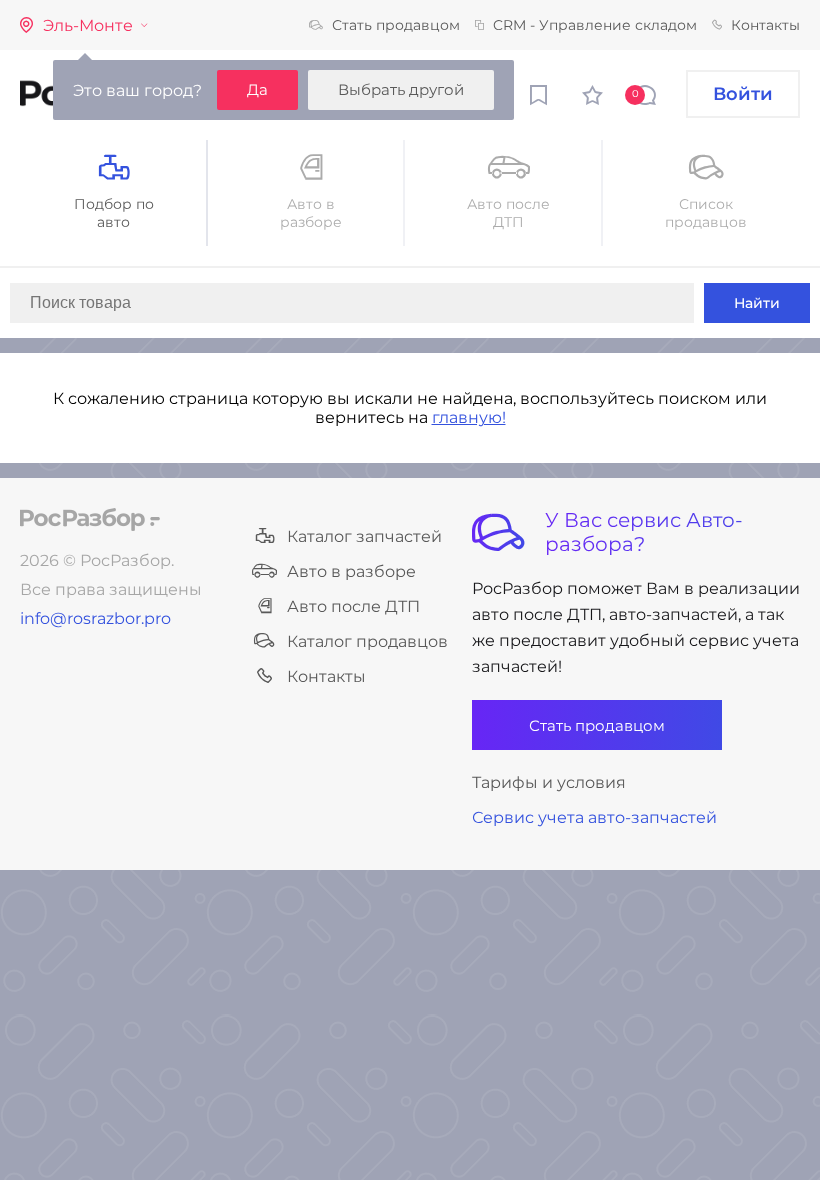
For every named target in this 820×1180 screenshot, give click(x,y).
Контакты (765, 25)
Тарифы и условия (549, 782)
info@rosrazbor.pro (95, 618)
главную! (469, 417)
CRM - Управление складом (595, 25)
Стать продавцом (396, 25)
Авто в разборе (351, 571)
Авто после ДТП (353, 606)
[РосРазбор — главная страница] (90, 519)
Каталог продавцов (367, 641)
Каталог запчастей (364, 536)
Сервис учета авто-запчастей (594, 817)
